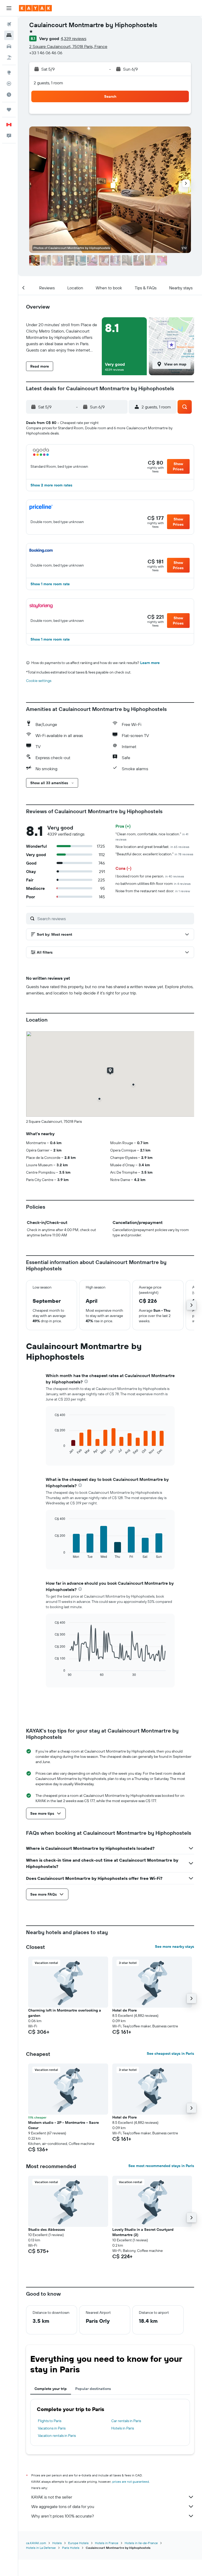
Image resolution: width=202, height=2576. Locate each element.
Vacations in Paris (52, 2428)
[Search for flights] (9, 24)
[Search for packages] (9, 57)
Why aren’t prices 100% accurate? (63, 2516)
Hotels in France (107, 2543)
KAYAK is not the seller (52, 2497)
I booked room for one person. (150, 876)
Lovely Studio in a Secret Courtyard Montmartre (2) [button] (143, 2232)
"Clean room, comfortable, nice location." (152, 836)
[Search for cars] (9, 46)
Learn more (150, 663)
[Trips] (9, 110)
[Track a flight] (9, 84)
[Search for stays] (9, 35)
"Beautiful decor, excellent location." (154, 854)
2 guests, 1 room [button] (48, 83)
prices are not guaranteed (131, 2482)
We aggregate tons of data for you (63, 2506)
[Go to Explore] (9, 72)
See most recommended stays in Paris (161, 2166)
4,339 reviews (74, 38)
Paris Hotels (71, 2548)
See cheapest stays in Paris (170, 2053)
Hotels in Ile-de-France (141, 2543)
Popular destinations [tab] (93, 2389)
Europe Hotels (78, 2543)
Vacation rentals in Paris (57, 2436)
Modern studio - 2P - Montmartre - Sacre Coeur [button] (64, 2125)
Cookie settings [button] (39, 681)
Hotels (57, 2543)
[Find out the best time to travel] (9, 95)
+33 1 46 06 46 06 (46, 53)
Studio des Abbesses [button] (47, 2229)
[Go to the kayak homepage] (35, 8)
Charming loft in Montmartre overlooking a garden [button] (65, 2013)
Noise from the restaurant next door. (153, 891)
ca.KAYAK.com (36, 2543)
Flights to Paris (50, 2421)
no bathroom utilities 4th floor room (153, 884)
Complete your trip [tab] (51, 2389)
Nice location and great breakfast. (152, 847)
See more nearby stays (175, 1946)
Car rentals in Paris (126, 2421)
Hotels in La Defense (41, 2548)
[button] (9, 8)
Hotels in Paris (123, 2428)
